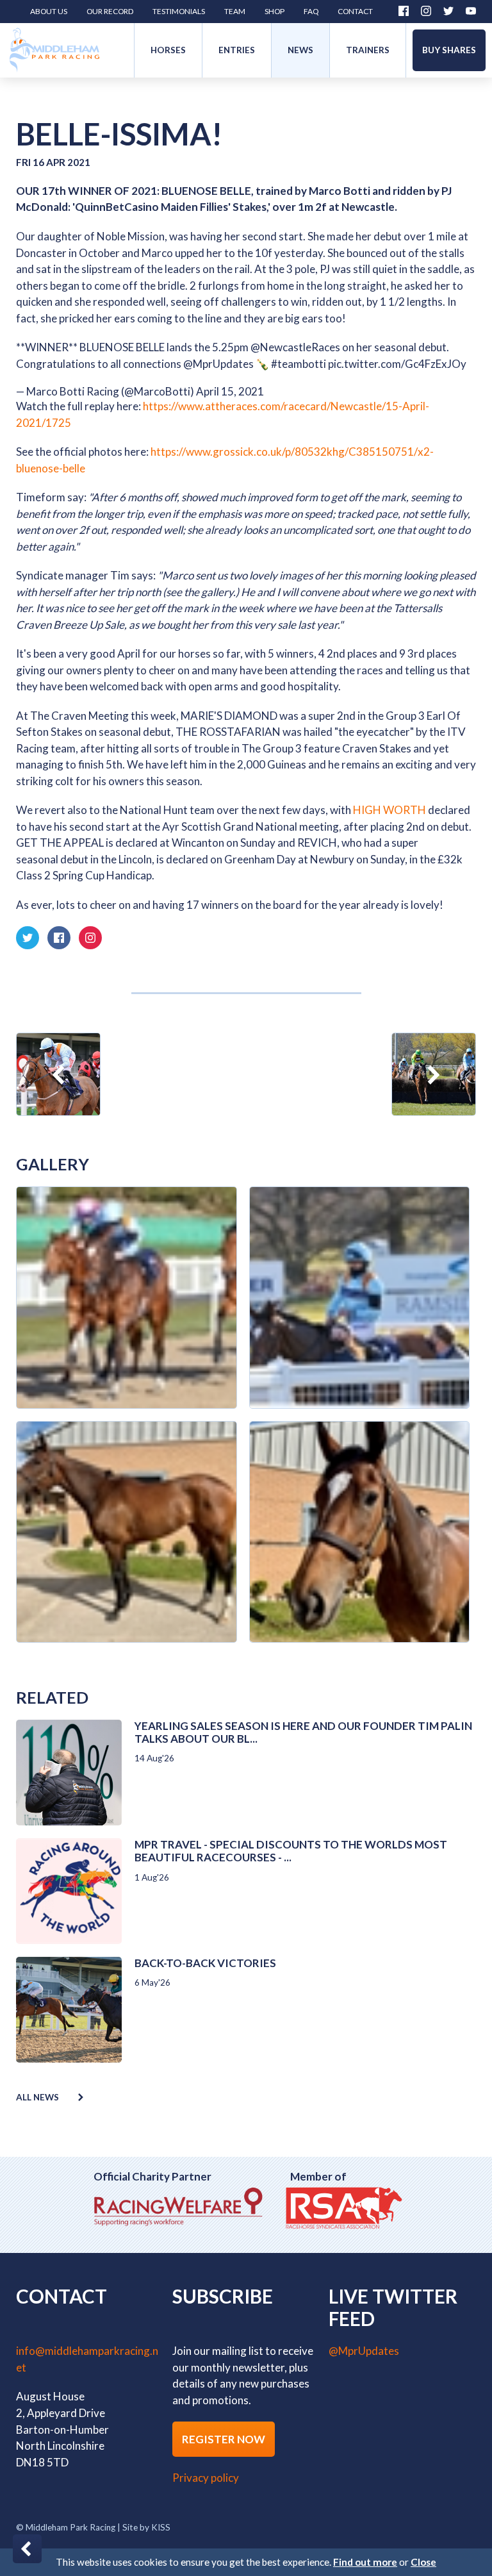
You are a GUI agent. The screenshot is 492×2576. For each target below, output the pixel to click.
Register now (224, 2439)
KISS (161, 2527)
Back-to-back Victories (205, 1963)
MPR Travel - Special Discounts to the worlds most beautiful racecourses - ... (291, 1851)
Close (423, 2562)
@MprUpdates (218, 364)
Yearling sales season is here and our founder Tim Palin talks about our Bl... (303, 1732)
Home (54, 50)
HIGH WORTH (390, 810)
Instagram (426, 11)
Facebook (404, 11)
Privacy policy (206, 2478)
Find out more (365, 2562)
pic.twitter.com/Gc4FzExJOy (397, 364)
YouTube (471, 11)
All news (37, 2097)
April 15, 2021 (230, 391)
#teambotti (299, 364)
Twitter (448, 11)
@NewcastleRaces (295, 347)
